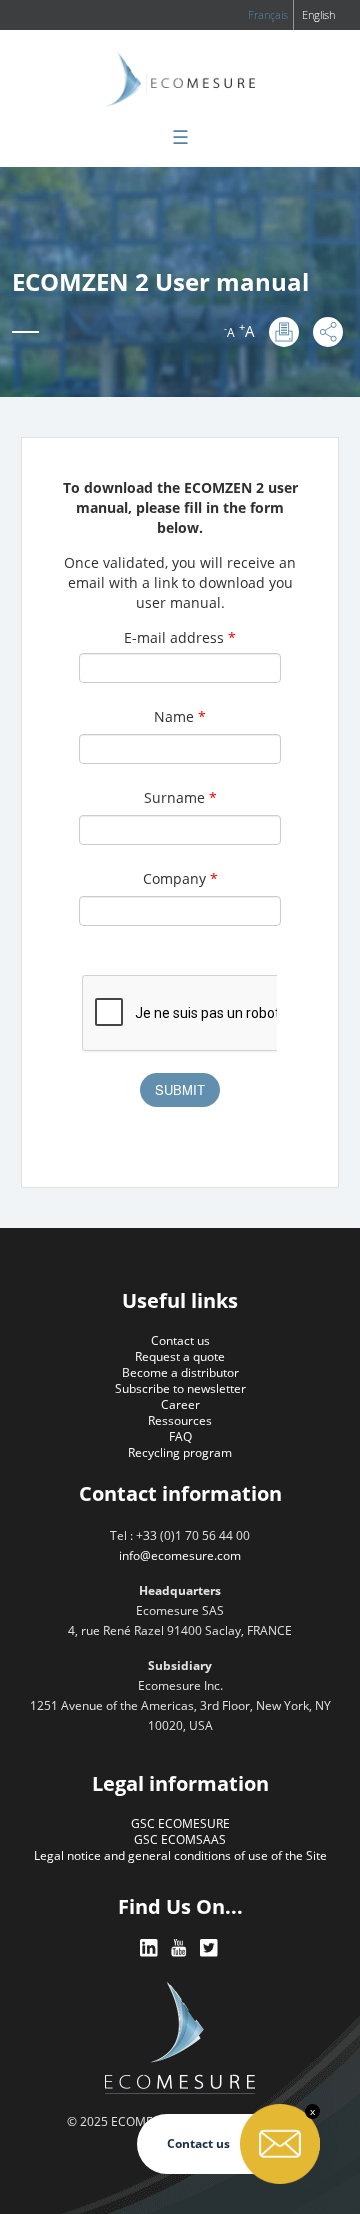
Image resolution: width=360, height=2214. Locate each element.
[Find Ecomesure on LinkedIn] (150, 1948)
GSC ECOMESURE (180, 1823)
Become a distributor (180, 1372)
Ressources (180, 1420)
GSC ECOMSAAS (180, 1839)
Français (268, 14)
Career (180, 1404)
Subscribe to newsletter (180, 1388)
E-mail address (180, 637)
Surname (180, 797)
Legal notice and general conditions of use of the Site (180, 1855)
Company (180, 878)
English (318, 14)
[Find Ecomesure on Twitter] (210, 1948)
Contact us (180, 1340)
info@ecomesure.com (180, 1555)
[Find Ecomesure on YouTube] (180, 1948)
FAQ (180, 1436)
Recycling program (180, 1452)
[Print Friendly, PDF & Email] (284, 332)
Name (180, 716)
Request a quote (180, 1356)
